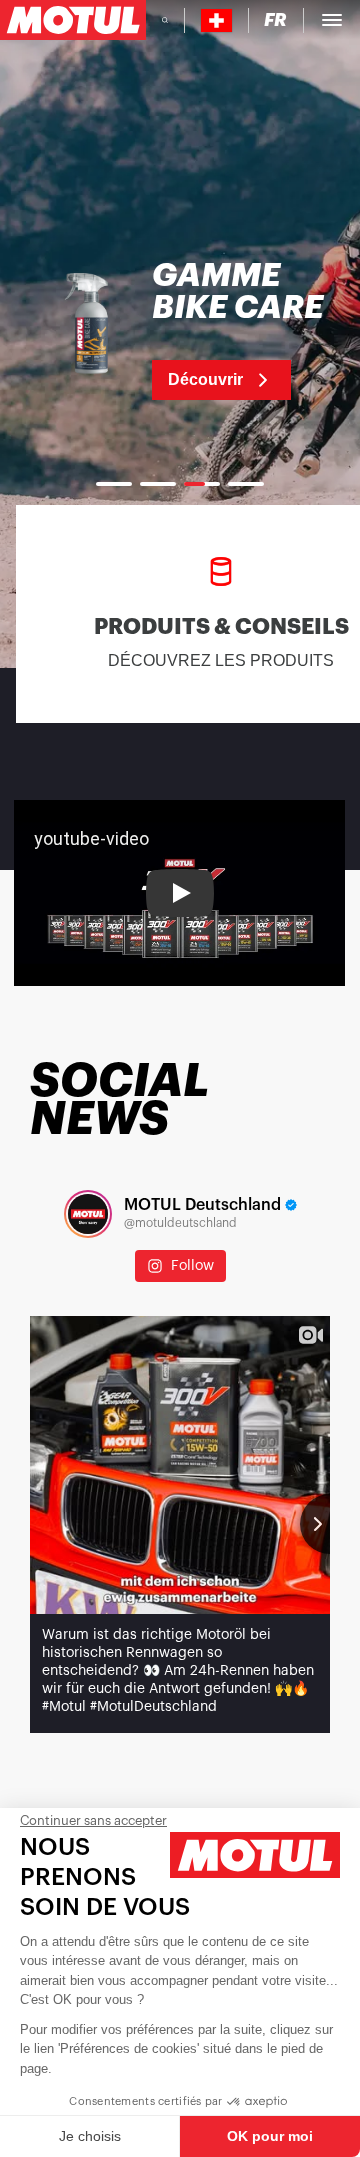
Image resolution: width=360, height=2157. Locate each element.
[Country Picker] (216, 20)
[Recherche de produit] (165, 20)
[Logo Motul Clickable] (73, 20)
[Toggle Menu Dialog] (332, 20)
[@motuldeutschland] (88, 1214)
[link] (180, 330)
